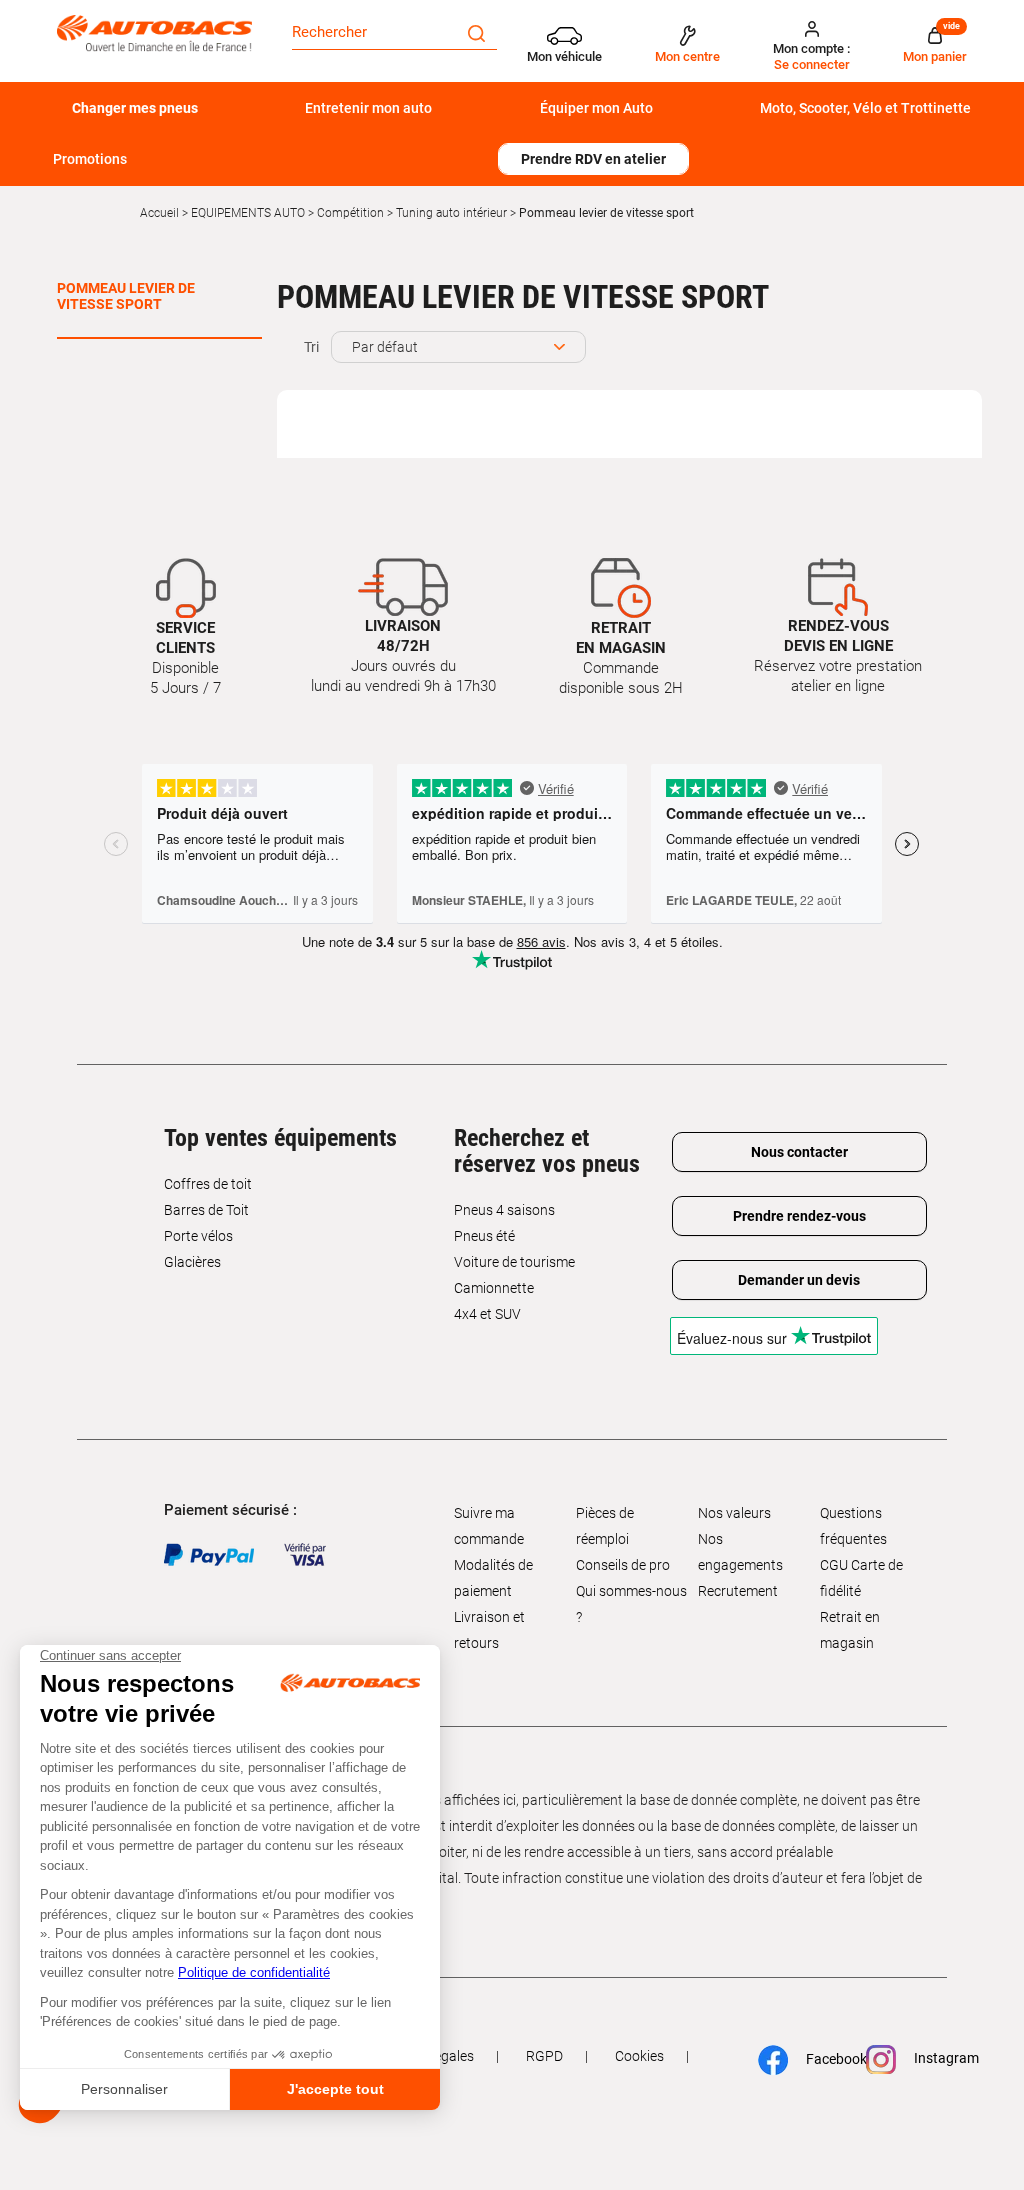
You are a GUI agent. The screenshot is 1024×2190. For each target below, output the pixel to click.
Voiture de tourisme (514, 1262)
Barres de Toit (206, 1210)
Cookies (639, 2056)
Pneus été (484, 1236)
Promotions (90, 159)
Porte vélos (198, 1236)
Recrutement (738, 1591)
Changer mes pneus (135, 108)
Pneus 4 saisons (504, 1210)
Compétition (350, 213)
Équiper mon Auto (596, 108)
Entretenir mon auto (368, 108)
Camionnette (494, 1288)
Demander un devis (799, 1280)
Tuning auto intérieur (451, 213)
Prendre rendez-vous (799, 1216)
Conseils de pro (623, 1565)
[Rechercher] (476, 32)
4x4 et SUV (487, 1314)
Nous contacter (799, 1152)
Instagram (936, 2059)
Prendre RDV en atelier (593, 159)
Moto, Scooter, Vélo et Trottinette (865, 108)
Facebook (826, 2059)
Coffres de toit (208, 1184)
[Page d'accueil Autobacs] (154, 33)
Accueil (159, 213)
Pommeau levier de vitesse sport (126, 296)
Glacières (192, 1262)
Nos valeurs (734, 1513)
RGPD (544, 2056)
